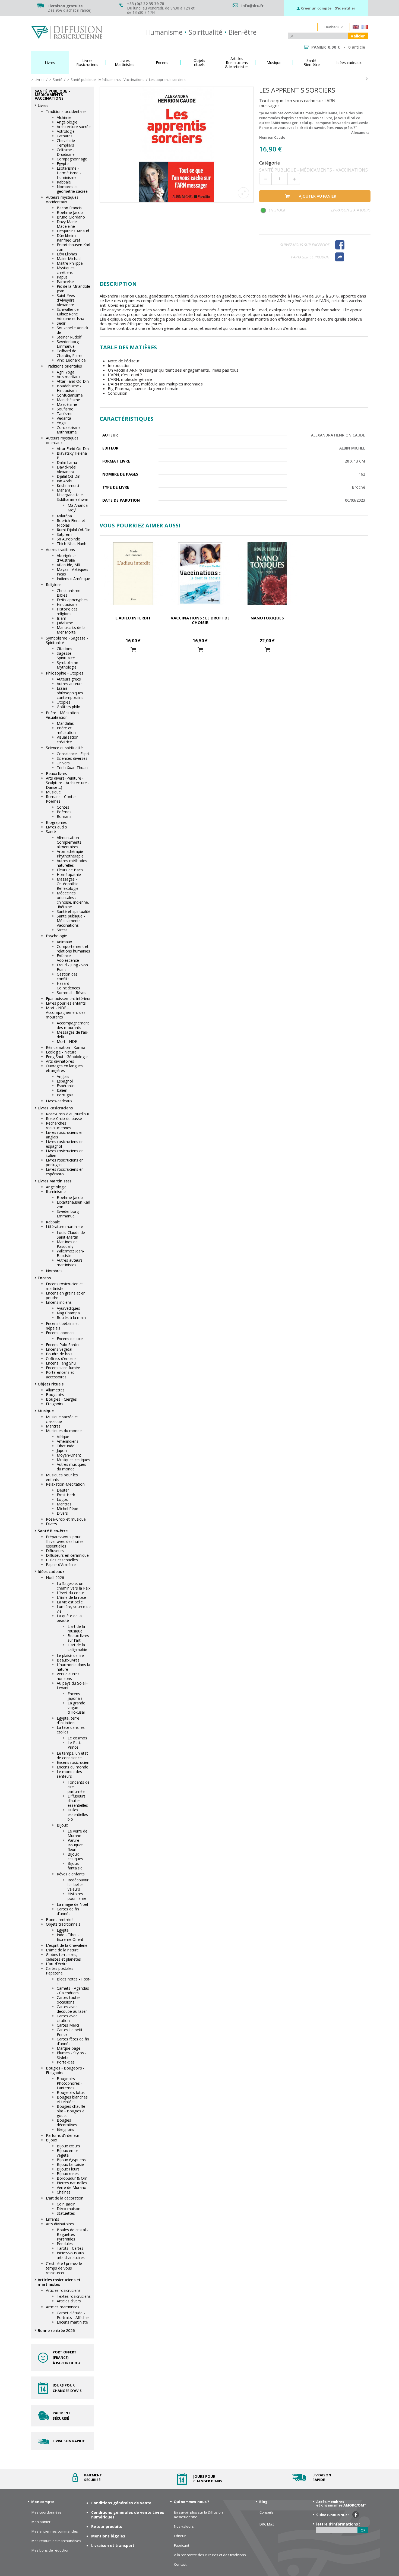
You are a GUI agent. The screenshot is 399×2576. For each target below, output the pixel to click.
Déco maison (69, 2209)
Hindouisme (67, 604)
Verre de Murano (72, 2187)
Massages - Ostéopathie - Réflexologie (69, 884)
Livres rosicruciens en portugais (65, 1162)
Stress (62, 930)
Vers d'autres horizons (68, 1676)
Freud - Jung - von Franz (72, 967)
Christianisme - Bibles (70, 593)
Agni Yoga (66, 372)
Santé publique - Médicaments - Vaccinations (71, 921)
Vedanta (64, 418)
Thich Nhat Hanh (72, 544)
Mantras (53, 1426)
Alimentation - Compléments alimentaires (69, 842)
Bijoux (62, 1825)
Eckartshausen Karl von (73, 247)
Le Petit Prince (74, 1745)
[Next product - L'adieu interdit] (367, 79)
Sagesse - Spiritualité (66, 656)
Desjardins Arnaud (73, 231)
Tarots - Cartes (70, 2248)
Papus (62, 277)
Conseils (267, 2512)
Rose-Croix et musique (66, 1519)
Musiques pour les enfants (62, 1477)
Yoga (61, 423)
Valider (358, 36)
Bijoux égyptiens (71, 2160)
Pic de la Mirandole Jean (73, 289)
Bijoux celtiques (75, 1856)
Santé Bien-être (53, 1531)
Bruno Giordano (71, 217)
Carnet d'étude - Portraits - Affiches (73, 2315)
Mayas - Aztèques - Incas (74, 572)
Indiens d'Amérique (73, 579)
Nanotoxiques (267, 618)
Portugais (65, 1095)
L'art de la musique (76, 1629)
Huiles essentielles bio (78, 1814)
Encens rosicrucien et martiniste (64, 1286)
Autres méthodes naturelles (72, 863)
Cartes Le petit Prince (70, 2032)
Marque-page (69, 2048)
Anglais (63, 1076)
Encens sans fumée (63, 1368)
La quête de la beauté (69, 1618)
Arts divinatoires (60, 1061)
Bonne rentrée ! (60, 1920)
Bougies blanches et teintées (72, 2099)
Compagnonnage (72, 159)
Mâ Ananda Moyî (78, 508)
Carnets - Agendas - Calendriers (73, 1990)
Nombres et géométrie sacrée (72, 189)
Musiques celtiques (73, 1460)
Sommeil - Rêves (72, 993)
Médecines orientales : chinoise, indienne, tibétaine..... (73, 900)
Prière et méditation (66, 730)
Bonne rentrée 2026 (56, 2330)
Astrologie (66, 131)
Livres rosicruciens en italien (65, 1153)
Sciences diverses (72, 758)
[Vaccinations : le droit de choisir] (200, 574)
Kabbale (64, 182)
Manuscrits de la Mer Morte (71, 630)
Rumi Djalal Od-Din (74, 530)
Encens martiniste (72, 2322)
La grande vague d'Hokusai (76, 1708)
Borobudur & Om (72, 2178)
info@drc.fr (252, 6)
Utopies (64, 702)
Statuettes (66, 2213)
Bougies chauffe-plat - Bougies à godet (72, 2111)
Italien (62, 1090)
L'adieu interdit (133, 618)
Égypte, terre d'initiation (68, 1720)
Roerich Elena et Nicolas (71, 523)
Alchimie (64, 117)
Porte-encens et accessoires (60, 1375)
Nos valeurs (184, 2526)
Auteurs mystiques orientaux (62, 440)
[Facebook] (350, 245)
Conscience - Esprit (73, 754)
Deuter (63, 1490)
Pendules (65, 2244)
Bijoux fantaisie (75, 1866)
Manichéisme (68, 400)
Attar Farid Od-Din (73, 381)
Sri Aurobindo (69, 539)
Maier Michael (69, 259)
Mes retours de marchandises (56, 2541)
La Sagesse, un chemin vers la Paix (74, 1586)
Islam (61, 618)
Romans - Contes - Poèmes (62, 799)
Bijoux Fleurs (68, 2169)
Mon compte (43, 2502)
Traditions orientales (64, 366)
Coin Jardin (66, 2204)
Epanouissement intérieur (68, 999)
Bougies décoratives (67, 2122)
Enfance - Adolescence (68, 958)
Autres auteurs (70, 684)
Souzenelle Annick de (72, 330)
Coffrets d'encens (61, 1358)
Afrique (63, 1437)
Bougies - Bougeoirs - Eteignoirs (65, 2070)
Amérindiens (68, 1441)
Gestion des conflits (67, 976)
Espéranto (66, 1086)
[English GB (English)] (356, 28)
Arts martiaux (69, 377)
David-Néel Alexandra (66, 469)
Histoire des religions (67, 611)
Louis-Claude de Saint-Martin (71, 1235)
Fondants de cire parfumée (79, 1787)
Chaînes (64, 2192)
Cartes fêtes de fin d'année (73, 2041)
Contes (63, 807)
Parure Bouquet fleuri (75, 1845)
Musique (53, 792)
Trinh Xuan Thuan (72, 768)
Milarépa (64, 516)
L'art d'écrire (57, 1964)
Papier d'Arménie (61, 1564)
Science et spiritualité (64, 748)
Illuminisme (56, 1192)
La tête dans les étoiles (71, 1730)
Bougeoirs (55, 1395)
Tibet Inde (66, 1446)
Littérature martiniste (64, 1227)
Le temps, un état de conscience (72, 1755)
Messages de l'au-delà (73, 1034)
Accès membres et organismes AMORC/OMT (341, 2503)
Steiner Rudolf (69, 337)
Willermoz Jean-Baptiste (70, 1253)
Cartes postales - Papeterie (61, 1971)
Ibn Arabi (64, 481)
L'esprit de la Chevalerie (67, 1945)
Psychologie (56, 936)
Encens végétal (59, 1349)
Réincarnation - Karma (66, 1047)
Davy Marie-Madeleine (67, 224)
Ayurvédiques (68, 1308)
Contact (180, 2564)
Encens (44, 1278)
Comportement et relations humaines (73, 949)
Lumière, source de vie (74, 1609)
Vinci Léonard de (71, 360)
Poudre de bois (59, 1354)
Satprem (64, 534)
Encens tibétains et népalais (62, 1326)
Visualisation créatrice (68, 739)
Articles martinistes (63, 2307)
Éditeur (180, 2536)
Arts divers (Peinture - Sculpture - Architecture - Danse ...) (68, 783)
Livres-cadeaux (59, 1101)
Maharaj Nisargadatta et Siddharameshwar (72, 495)
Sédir (61, 323)
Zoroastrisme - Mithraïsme (70, 430)
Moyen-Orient (69, 1455)
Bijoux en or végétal (67, 2153)
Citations (64, 649)
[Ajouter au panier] (133, 650)
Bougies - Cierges (61, 1399)
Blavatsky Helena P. (72, 455)
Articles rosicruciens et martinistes (59, 2282)
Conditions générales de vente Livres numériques (128, 2515)
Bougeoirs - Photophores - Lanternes (69, 2083)
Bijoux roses (68, 2174)
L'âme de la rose (71, 1597)
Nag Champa (68, 1313)
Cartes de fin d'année (68, 1911)
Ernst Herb (66, 1495)
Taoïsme (65, 414)
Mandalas (65, 723)
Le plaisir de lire (70, 1655)
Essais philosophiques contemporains (70, 693)
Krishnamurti (68, 485)
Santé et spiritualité (74, 911)
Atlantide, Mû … (70, 565)
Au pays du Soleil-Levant (72, 1685)
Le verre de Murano (77, 1833)
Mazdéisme (67, 404)
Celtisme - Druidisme (66, 152)
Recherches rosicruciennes (58, 1125)
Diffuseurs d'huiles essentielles (78, 1801)
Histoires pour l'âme (77, 1896)
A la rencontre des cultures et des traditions (210, 2555)
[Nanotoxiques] (267, 574)
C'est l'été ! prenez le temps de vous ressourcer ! (64, 2268)
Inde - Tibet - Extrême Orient (70, 1937)
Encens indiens (59, 1302)
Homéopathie (69, 874)
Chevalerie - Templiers (67, 143)
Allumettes (55, 1390)
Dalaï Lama (67, 462)
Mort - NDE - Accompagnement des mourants (66, 1012)
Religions (54, 585)
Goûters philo (69, 707)
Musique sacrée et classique (62, 1419)
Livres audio (56, 827)
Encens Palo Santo (62, 1345)
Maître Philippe (70, 263)
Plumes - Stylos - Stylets (72, 2055)
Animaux (64, 942)
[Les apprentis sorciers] (177, 145)
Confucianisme (70, 395)
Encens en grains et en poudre (66, 1295)
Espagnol (65, 1081)
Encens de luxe (70, 1339)
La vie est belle (70, 1602)
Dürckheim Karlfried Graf (68, 238)
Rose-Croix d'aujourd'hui (67, 1114)
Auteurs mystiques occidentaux (62, 200)
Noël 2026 (55, 1577)
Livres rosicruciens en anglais (65, 1135)
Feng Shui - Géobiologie (67, 1057)
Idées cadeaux (51, 1572)
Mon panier (41, 2522)
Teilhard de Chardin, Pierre (70, 353)
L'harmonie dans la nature (73, 1667)
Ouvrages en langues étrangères (64, 1068)
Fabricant (182, 2545)
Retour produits (107, 2526)
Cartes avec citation (67, 2018)
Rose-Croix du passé (64, 1118)
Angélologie (67, 122)
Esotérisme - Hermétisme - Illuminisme (69, 173)
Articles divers (69, 2301)
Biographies (56, 822)
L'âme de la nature (62, 1950)
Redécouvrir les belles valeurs (78, 1884)
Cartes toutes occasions (69, 2000)
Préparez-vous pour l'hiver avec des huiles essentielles (65, 1541)
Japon (62, 1450)
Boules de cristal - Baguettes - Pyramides (72, 2234)
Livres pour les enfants (66, 1003)
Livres (43, 105)
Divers (62, 1513)
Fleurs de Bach (70, 870)
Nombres (54, 1271)
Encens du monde (72, 1767)
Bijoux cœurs (68, 2146)
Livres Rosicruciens (55, 1108)
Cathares (65, 136)
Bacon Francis (69, 208)
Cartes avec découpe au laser (72, 2009)
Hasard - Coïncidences (68, 986)
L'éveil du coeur (70, 1593)
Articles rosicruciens (63, 2290)
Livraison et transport (113, 2545)
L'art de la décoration (65, 2198)
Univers (63, 763)
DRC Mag (267, 2524)
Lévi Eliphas (67, 254)
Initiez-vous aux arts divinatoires (71, 2255)
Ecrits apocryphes (72, 600)
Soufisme (65, 409)
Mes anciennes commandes (55, 2531)
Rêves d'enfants (71, 1874)
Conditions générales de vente (121, 2503)
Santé (51, 832)
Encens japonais (60, 1333)
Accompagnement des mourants (73, 1025)
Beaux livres (56, 773)
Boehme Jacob (70, 212)
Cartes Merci (68, 2025)
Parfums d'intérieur (63, 2135)
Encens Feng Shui (61, 1363)
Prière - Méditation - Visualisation (64, 715)
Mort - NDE (67, 1041)
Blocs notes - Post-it (74, 1981)
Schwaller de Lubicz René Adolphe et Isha (70, 314)
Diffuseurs (55, 1551)
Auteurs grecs (69, 679)
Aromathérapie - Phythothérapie (71, 854)
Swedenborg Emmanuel (68, 344)
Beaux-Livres (68, 1660)
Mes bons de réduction (50, 2550)
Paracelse (65, 282)
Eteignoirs (55, 1404)
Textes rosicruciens (74, 2296)
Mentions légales (108, 2536)
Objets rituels (51, 1384)
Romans (64, 816)
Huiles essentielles (62, 1560)
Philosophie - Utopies (65, 673)
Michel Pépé (67, 1509)
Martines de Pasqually (67, 1244)
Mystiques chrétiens (66, 270)
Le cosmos (77, 1738)
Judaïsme (65, 623)
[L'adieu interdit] (133, 574)
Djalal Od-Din (69, 476)
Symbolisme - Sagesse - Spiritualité (67, 640)
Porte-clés (66, 2062)
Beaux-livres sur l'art (78, 1638)
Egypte (63, 164)
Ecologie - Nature (61, 1052)
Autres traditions (60, 550)
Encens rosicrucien (73, 1762)
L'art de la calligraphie (77, 1647)
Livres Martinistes (55, 1181)
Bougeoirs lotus (71, 2092)
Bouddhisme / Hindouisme (69, 388)
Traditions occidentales (66, 111)
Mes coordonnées (47, 2512)
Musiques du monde (64, 1431)
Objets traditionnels (63, 1924)
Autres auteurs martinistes (70, 1262)
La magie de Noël (72, 1904)
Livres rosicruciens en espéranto (65, 1172)
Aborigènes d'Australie (67, 558)
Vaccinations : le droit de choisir (200, 620)
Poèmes (64, 812)
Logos (62, 1499)
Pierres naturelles (72, 2183)
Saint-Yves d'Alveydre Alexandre (66, 300)
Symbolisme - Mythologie (69, 665)
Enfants (53, 2219)
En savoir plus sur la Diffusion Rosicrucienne (198, 2515)
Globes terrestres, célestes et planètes (63, 1957)
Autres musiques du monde (71, 1467)
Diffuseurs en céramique (67, 1555)
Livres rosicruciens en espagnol (65, 1144)
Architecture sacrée (74, 127)
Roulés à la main (71, 1317)
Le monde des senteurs (69, 1774)
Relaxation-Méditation (65, 1484)
